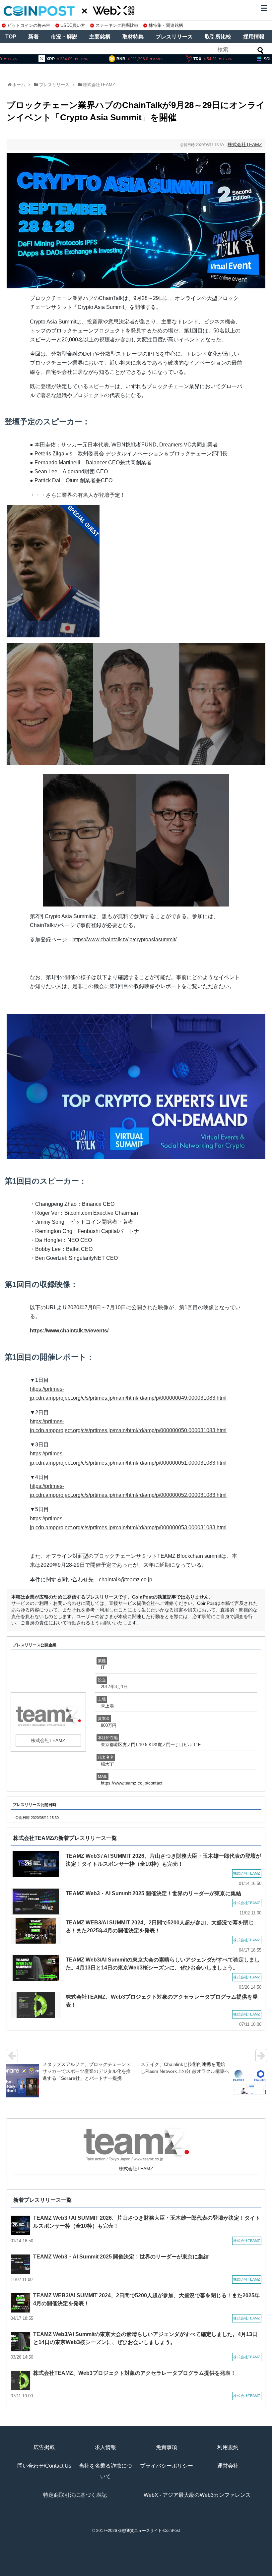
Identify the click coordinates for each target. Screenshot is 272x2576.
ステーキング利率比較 (117, 25)
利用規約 (228, 2447)
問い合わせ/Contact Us (44, 2466)
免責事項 (167, 2447)
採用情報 (254, 37)
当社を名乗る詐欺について (105, 2471)
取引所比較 (218, 37)
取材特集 (133, 37)
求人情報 (105, 2447)
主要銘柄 (100, 37)
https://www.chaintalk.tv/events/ (69, 1331)
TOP (11, 37)
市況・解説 (64, 37)
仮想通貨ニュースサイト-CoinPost (149, 2531)
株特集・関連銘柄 (166, 25)
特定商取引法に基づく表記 (75, 2495)
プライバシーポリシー (167, 2466)
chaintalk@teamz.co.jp (126, 1580)
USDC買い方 (73, 25)
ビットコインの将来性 (29, 25)
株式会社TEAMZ (99, 85)
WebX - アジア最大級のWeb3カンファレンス (197, 2495)
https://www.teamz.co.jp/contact (132, 1783)
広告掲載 (44, 2447)
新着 (34, 37)
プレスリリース (174, 37)
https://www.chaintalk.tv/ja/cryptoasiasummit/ (124, 939)
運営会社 (228, 2466)
